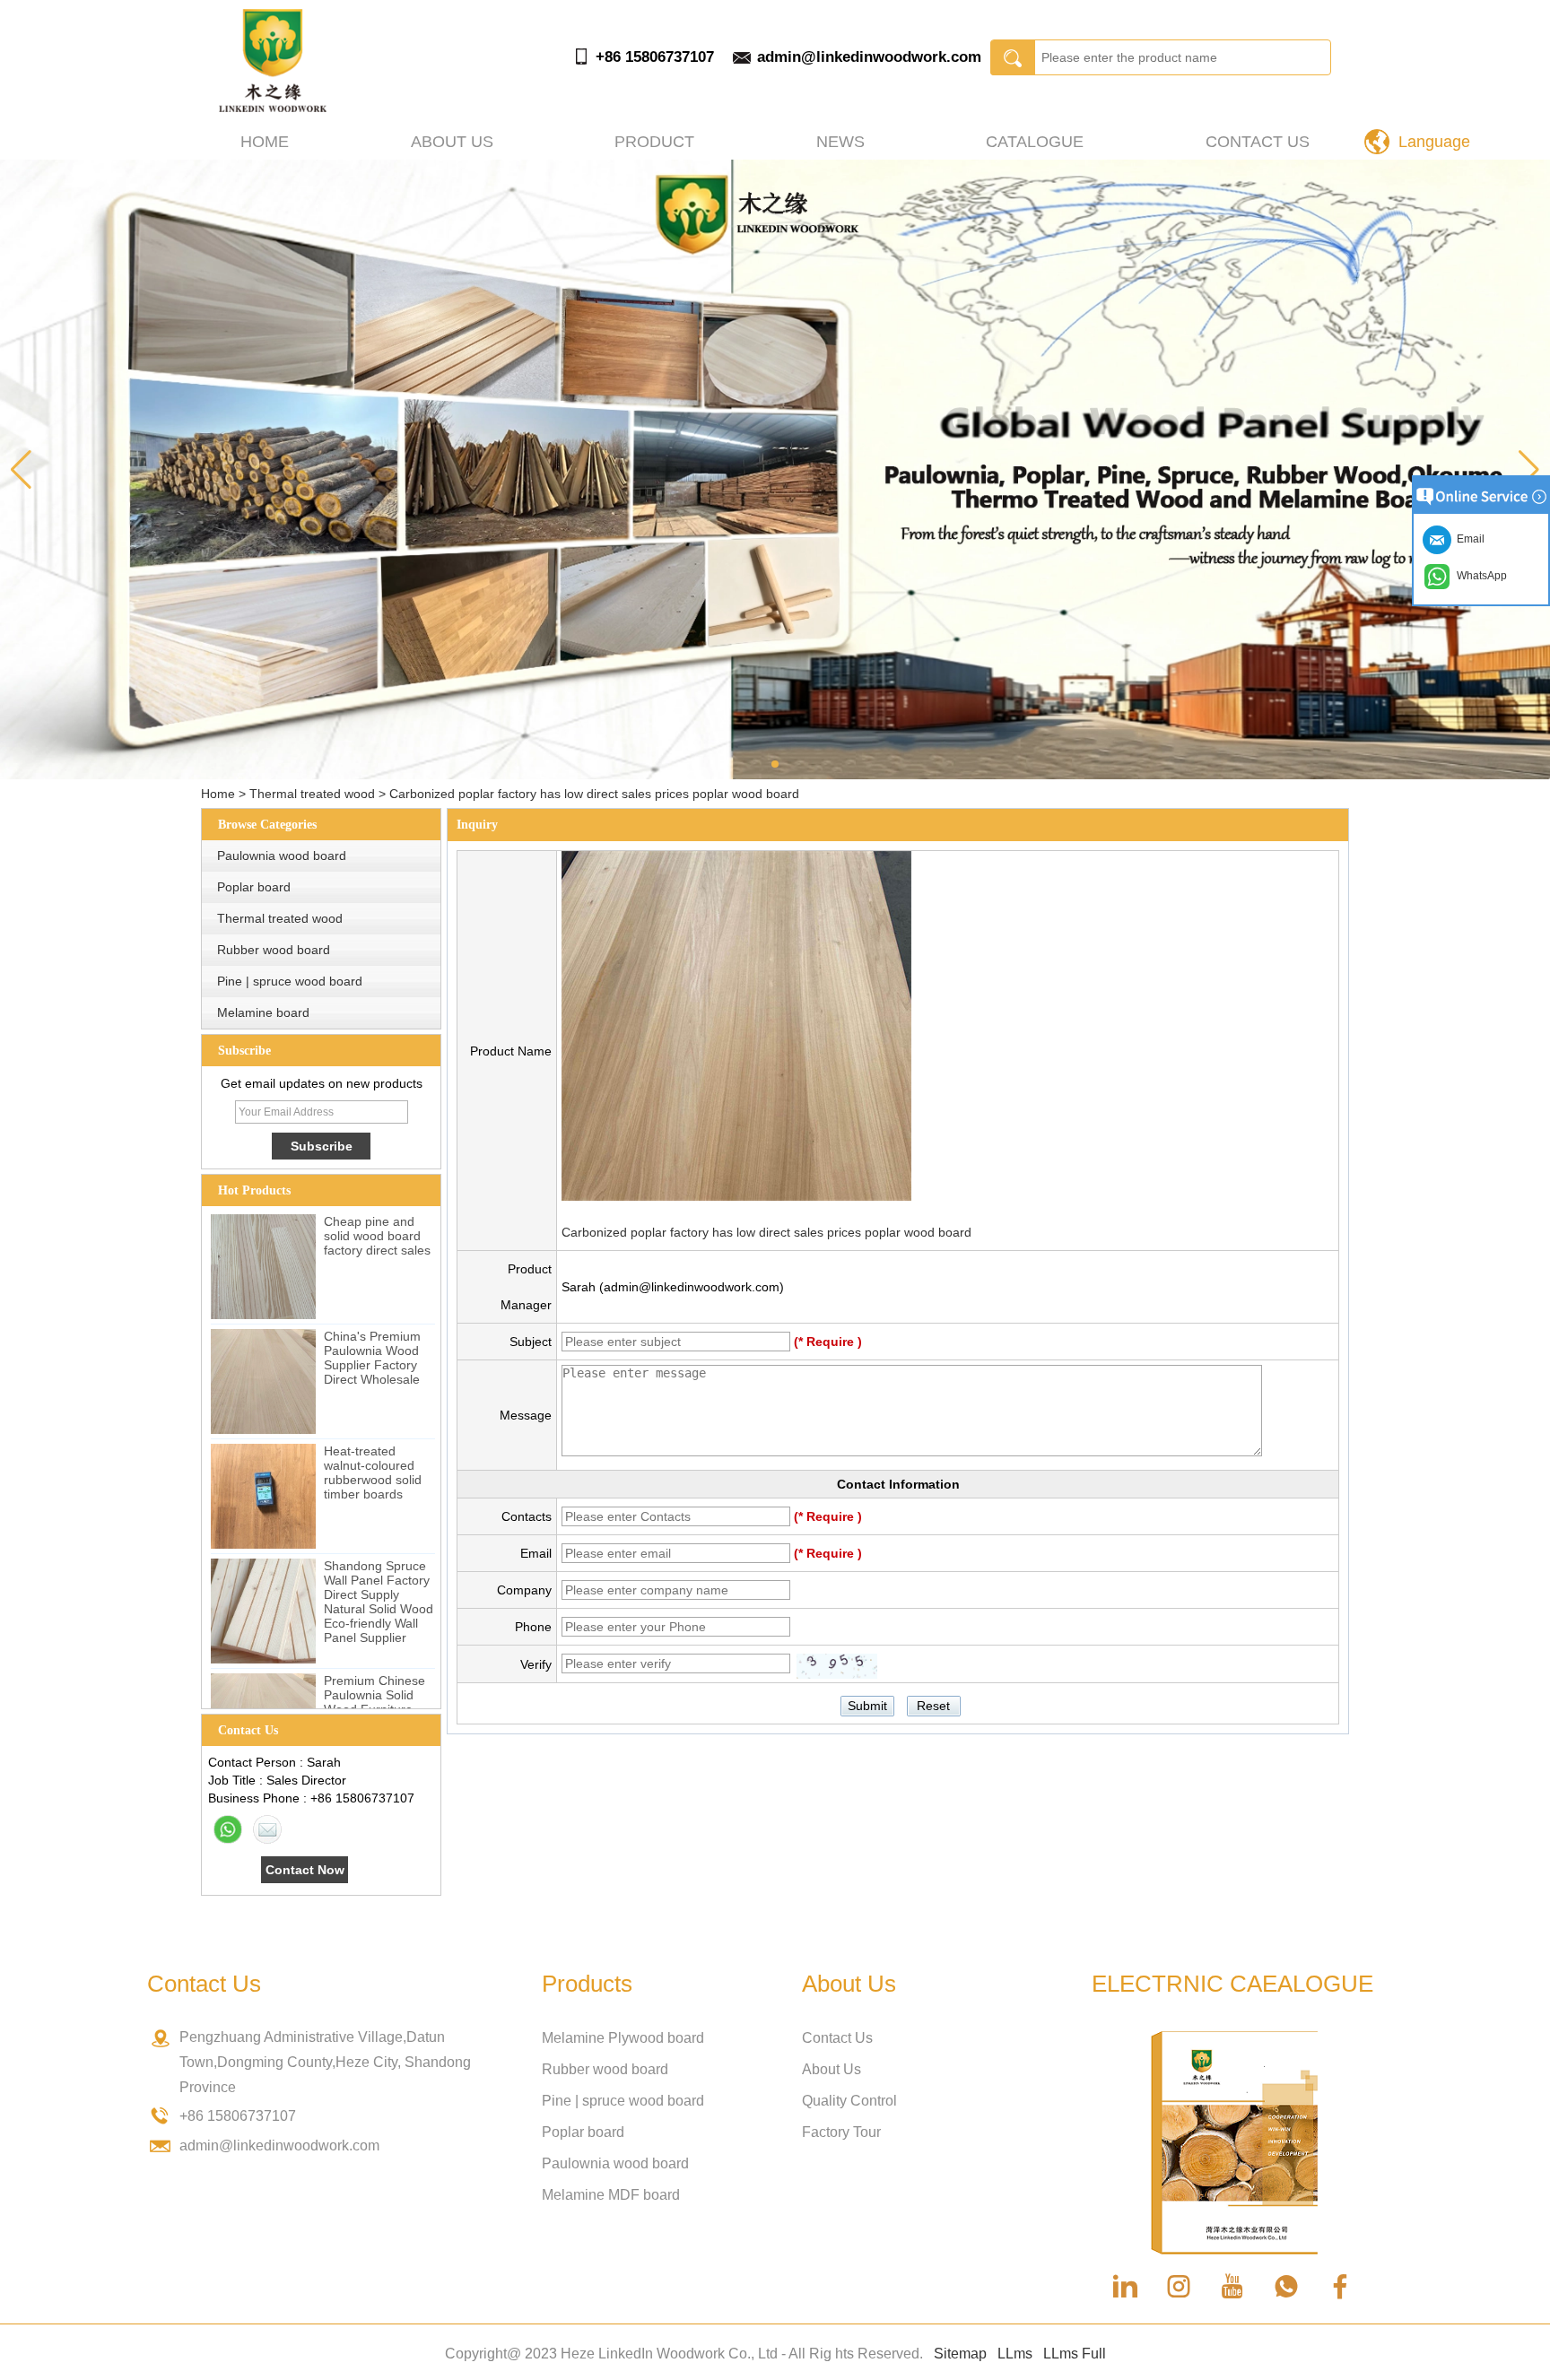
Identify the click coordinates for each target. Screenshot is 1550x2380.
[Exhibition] (775, 469)
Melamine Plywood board (623, 2038)
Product (654, 142)
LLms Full (1075, 2354)
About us (452, 142)
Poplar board (254, 887)
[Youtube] (1232, 2287)
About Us (832, 2069)
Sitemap (960, 2354)
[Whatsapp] (1286, 2287)
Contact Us (1258, 142)
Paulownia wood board (282, 856)
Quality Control (849, 2101)
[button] (775, 764)
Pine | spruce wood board (290, 981)
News (840, 142)
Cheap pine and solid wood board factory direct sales (377, 1236)
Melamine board (263, 1012)
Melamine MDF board (611, 2195)
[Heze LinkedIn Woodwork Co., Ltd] (273, 108)
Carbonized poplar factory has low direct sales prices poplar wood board (766, 1232)
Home (265, 142)
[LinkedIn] (1125, 2287)
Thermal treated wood (312, 794)
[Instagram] (1179, 2287)
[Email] (267, 1829)
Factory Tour (841, 2132)
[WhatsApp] (228, 1829)
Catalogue (1035, 142)
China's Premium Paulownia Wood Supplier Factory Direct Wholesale (372, 1358)
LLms (1015, 2354)
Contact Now (305, 1870)
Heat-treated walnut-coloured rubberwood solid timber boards (373, 1472)
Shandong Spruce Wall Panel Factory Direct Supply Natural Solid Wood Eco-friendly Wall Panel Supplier (379, 1602)
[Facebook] (1340, 2287)
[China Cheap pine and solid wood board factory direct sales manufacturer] (263, 1267)
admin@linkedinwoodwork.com (869, 57)
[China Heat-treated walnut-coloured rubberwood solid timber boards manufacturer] (263, 1496)
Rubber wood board (274, 950)
